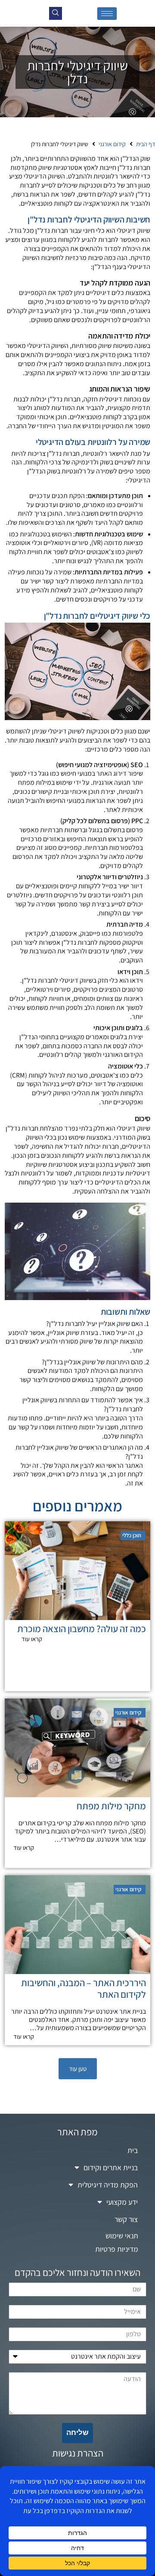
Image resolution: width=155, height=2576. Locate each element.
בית (133, 2150)
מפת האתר (77, 2132)
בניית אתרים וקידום (111, 2167)
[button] (78, 2069)
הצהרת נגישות (78, 2453)
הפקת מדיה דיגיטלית (108, 2185)
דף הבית (146, 144)
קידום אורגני (112, 144)
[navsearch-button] (56, 13)
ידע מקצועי (122, 2202)
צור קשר (126, 2219)
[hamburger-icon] (107, 14)
